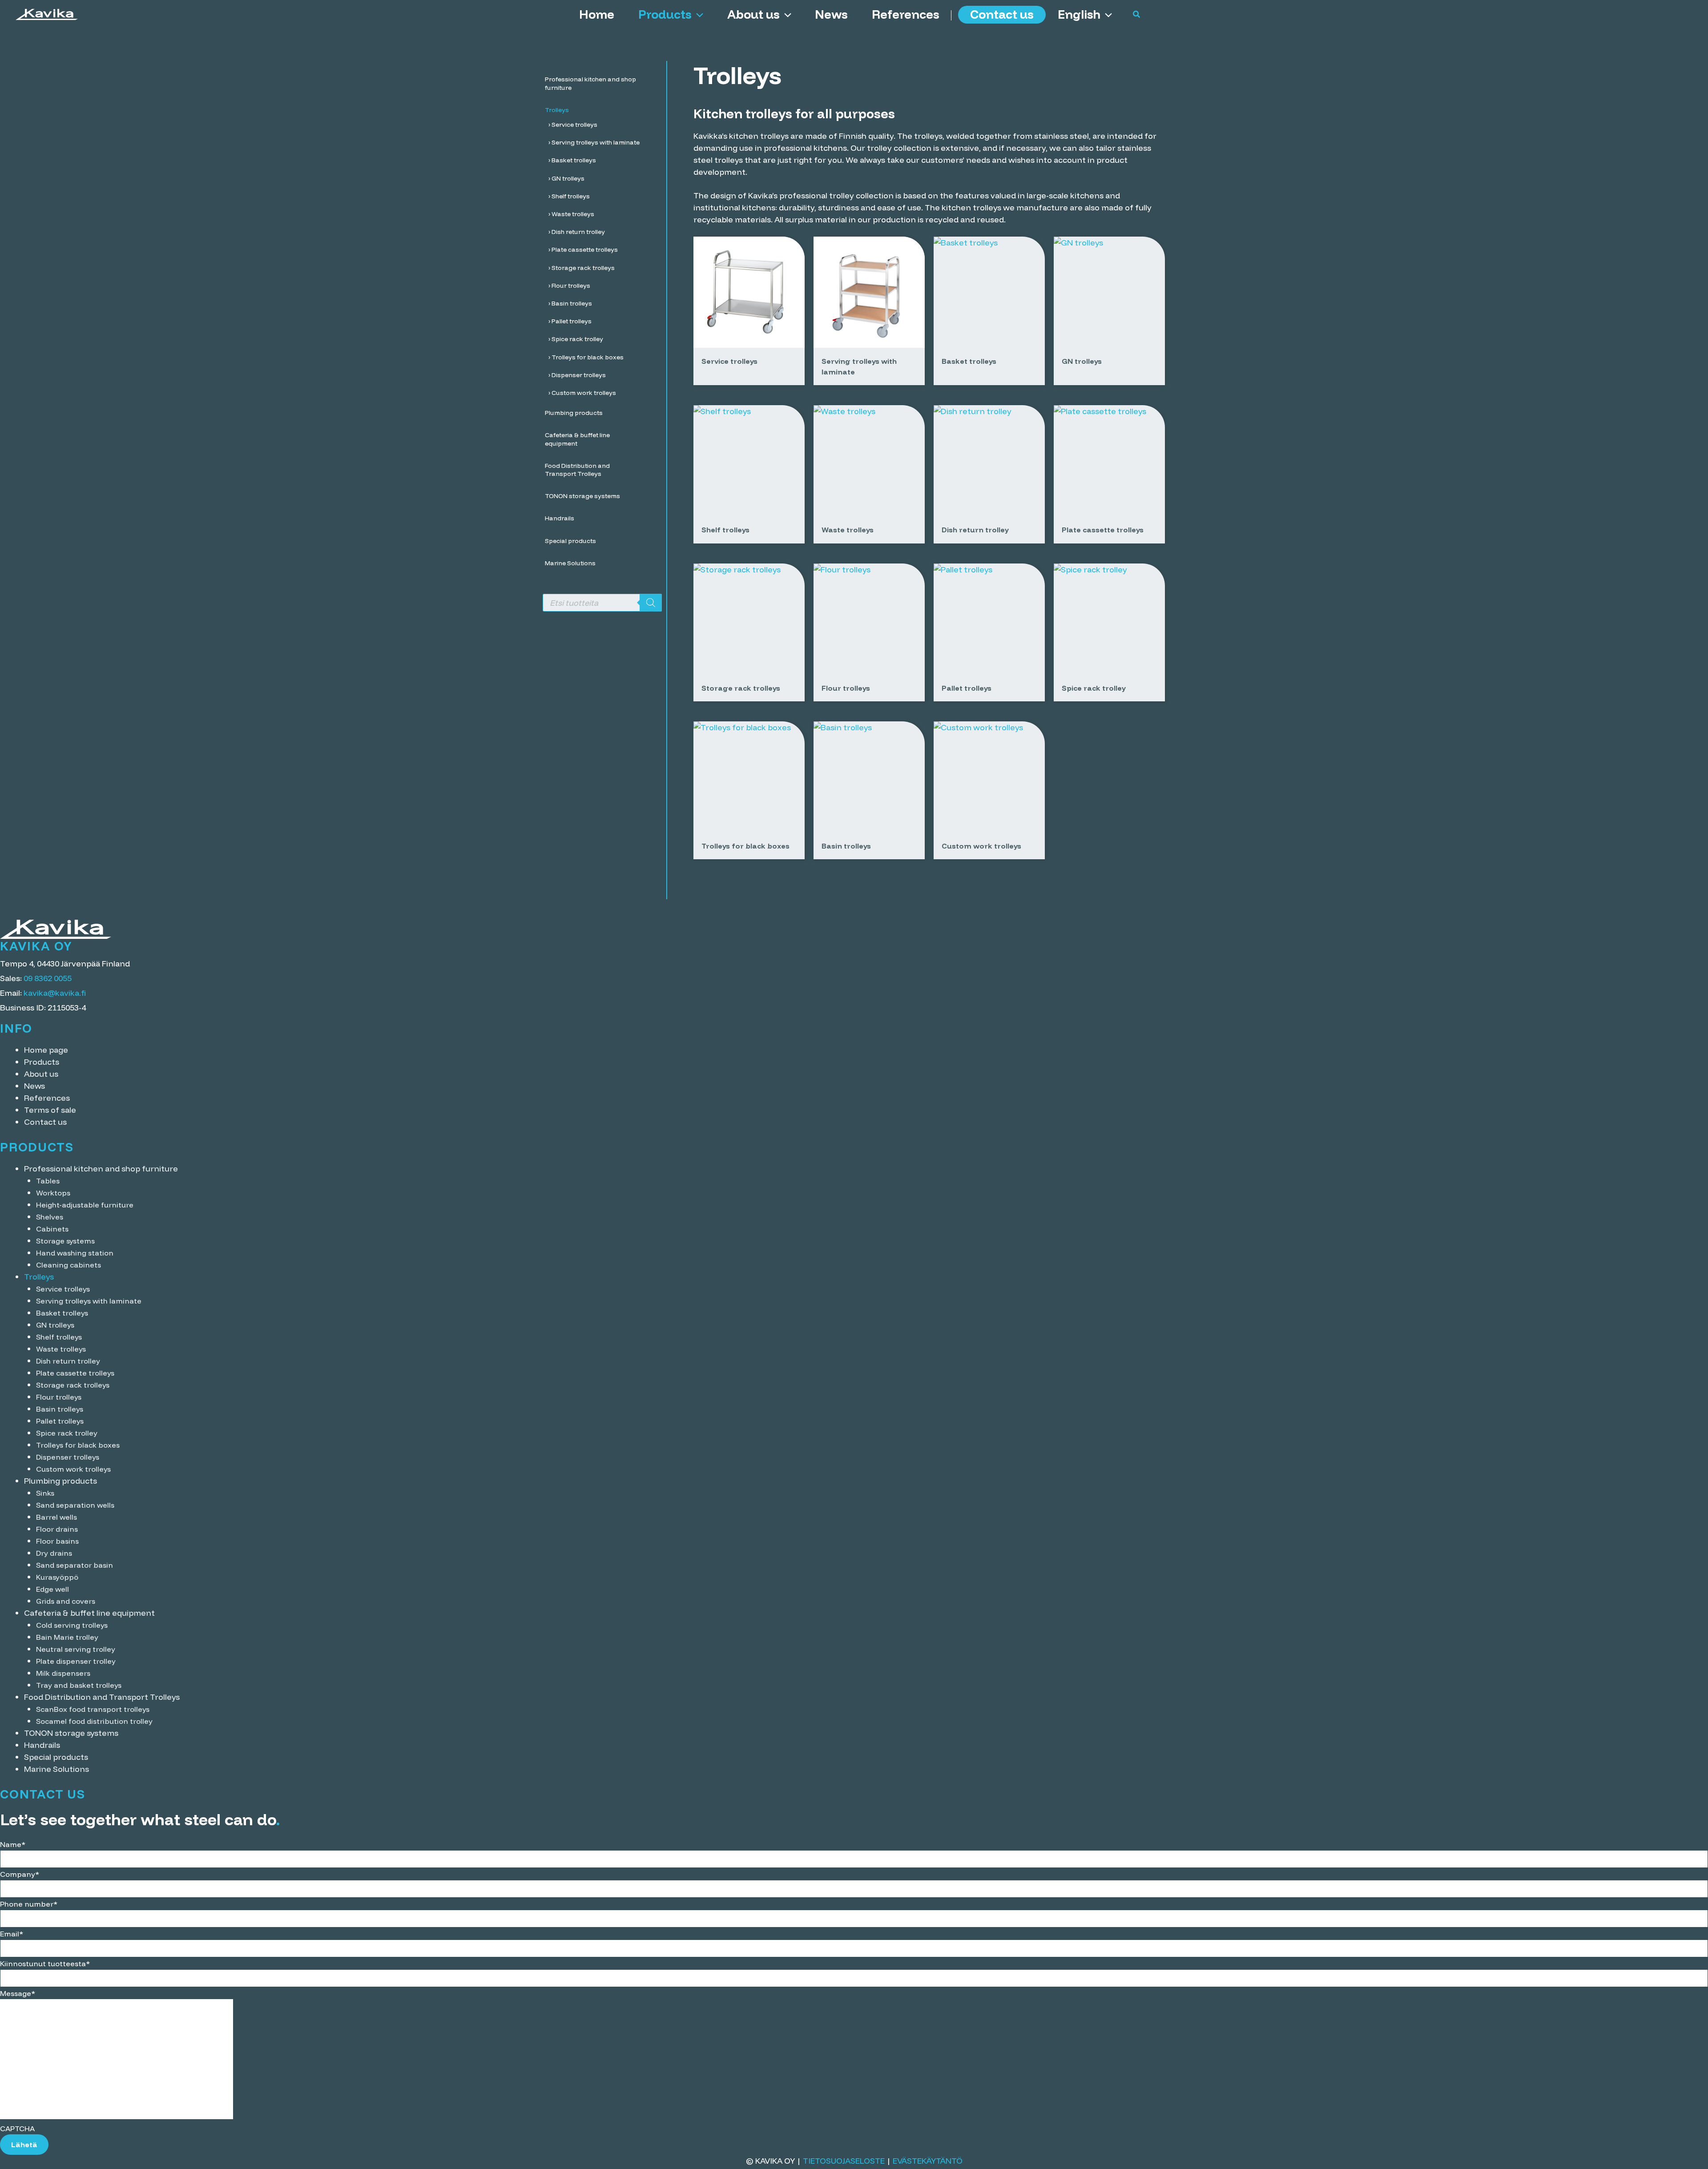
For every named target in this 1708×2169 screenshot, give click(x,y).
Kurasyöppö (57, 1577)
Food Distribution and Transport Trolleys (102, 1697)
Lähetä (24, 2145)
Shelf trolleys (59, 1337)
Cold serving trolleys (72, 1625)
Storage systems (65, 1241)
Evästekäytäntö (928, 2161)
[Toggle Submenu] (651, 83)
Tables (48, 1181)
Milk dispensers (63, 1673)
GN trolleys (55, 1325)
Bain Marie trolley (67, 1637)
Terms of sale (50, 1110)
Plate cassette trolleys (75, 1373)
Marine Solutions (56, 1769)
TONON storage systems (71, 1733)
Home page (46, 1050)
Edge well (52, 1589)
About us (753, 14)
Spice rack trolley (67, 1433)
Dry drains (54, 1553)
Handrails (42, 1745)
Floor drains (57, 1529)
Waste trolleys (61, 1349)
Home (597, 14)
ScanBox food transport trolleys (93, 1709)
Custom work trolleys (73, 1469)
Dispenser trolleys (68, 1457)
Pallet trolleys (60, 1421)
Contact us (1002, 14)
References (906, 14)
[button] (697, 14)
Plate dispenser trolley (76, 1661)
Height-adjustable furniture (85, 1205)
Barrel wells (56, 1517)
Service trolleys (63, 1289)
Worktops (53, 1193)
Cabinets (52, 1229)
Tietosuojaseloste (844, 2161)
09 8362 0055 (48, 978)
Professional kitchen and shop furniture (101, 1169)
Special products (56, 1757)
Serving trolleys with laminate (89, 1301)
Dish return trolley (68, 1361)
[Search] (651, 603)
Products (665, 14)
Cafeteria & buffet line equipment (89, 1613)
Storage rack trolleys (73, 1385)
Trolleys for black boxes (78, 1445)
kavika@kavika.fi (55, 993)
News (831, 14)
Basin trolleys (60, 1409)
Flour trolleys (59, 1397)
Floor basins (57, 1541)
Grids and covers (66, 1601)
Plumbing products (60, 1481)
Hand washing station (75, 1253)
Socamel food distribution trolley (94, 1721)
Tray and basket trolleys (79, 1685)
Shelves (50, 1217)
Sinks (45, 1493)
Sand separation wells (75, 1505)
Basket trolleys (62, 1313)
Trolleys (39, 1277)
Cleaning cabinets (68, 1265)
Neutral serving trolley (76, 1649)
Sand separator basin (75, 1565)
